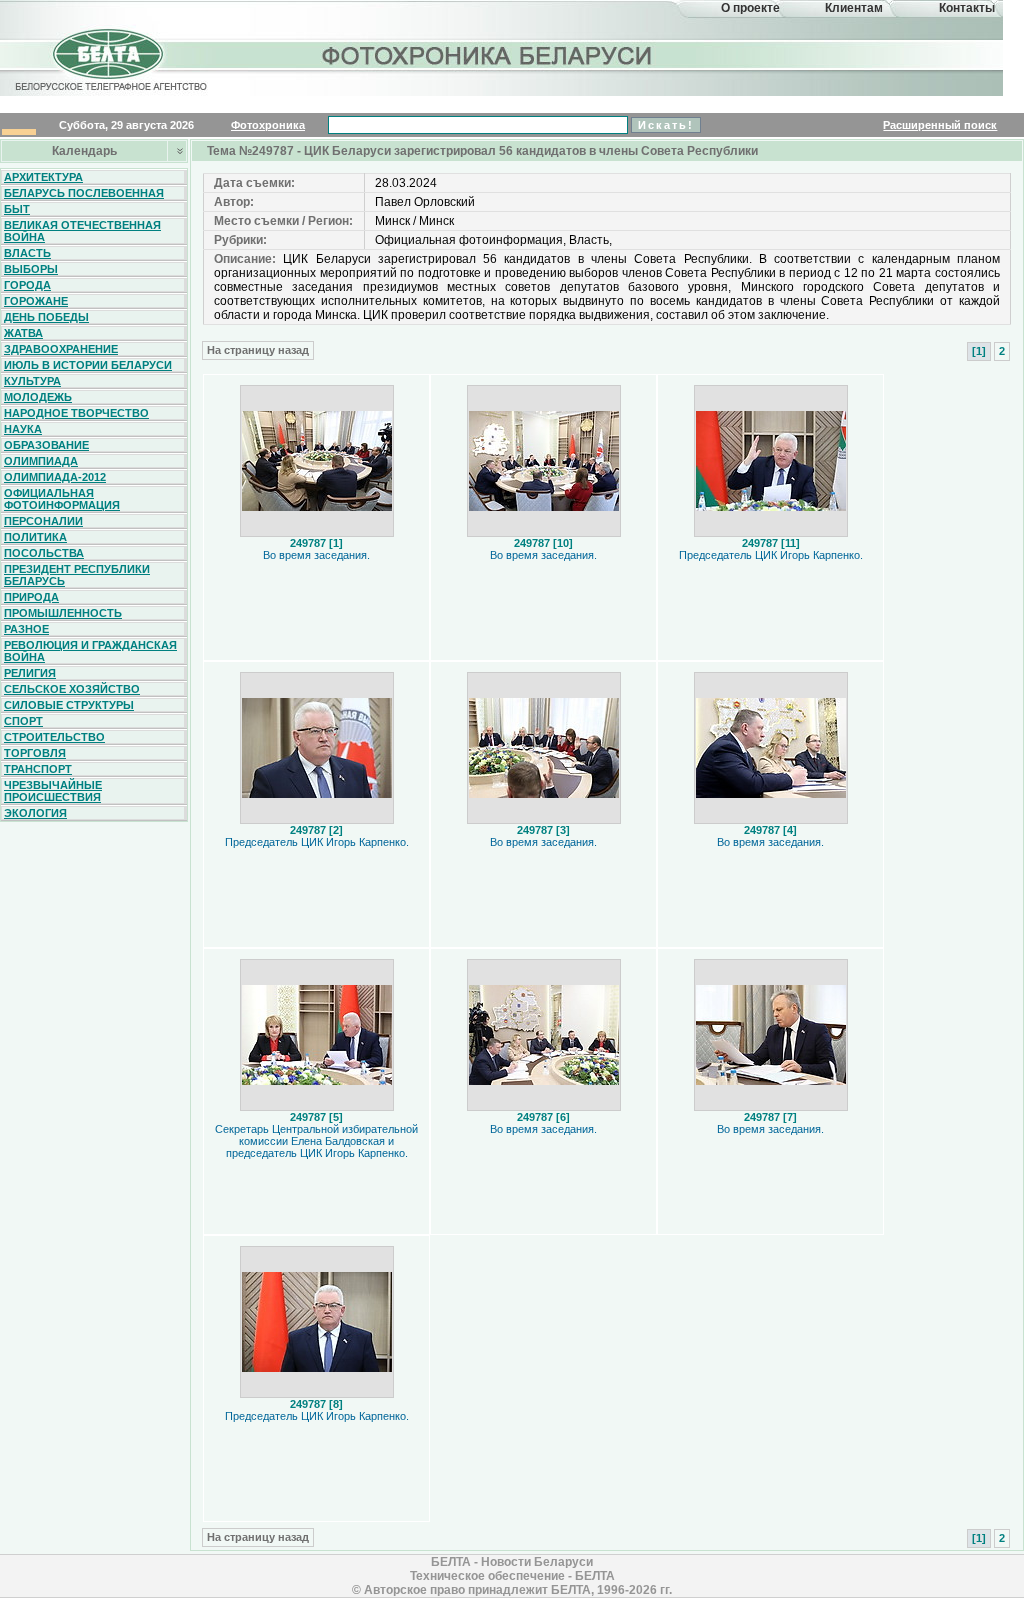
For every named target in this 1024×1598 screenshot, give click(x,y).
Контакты (967, 8)
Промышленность (63, 613)
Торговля (35, 753)
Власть (27, 253)
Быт (17, 209)
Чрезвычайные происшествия (53, 791)
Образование (46, 445)
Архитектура (43, 177)
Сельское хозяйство (72, 689)
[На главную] (108, 73)
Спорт (23, 721)
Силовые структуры (69, 705)
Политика (35, 537)
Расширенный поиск (940, 125)
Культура (32, 381)
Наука (23, 429)
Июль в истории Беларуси (88, 365)
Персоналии (43, 521)
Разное (26, 629)
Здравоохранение (61, 349)
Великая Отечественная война (82, 231)
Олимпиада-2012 (55, 477)
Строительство (54, 737)
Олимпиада (41, 461)
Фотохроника (268, 125)
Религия (30, 673)
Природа (31, 597)
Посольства (44, 553)
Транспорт (38, 769)
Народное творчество (76, 413)
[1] (979, 351)
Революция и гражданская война (90, 651)
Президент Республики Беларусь (77, 575)
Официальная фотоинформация (62, 499)
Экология (35, 813)
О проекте (750, 8)
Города (27, 285)
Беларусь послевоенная (84, 193)
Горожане (36, 301)
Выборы (31, 269)
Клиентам (854, 8)
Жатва (23, 333)
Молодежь (38, 397)
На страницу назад (258, 350)
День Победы (46, 317)
